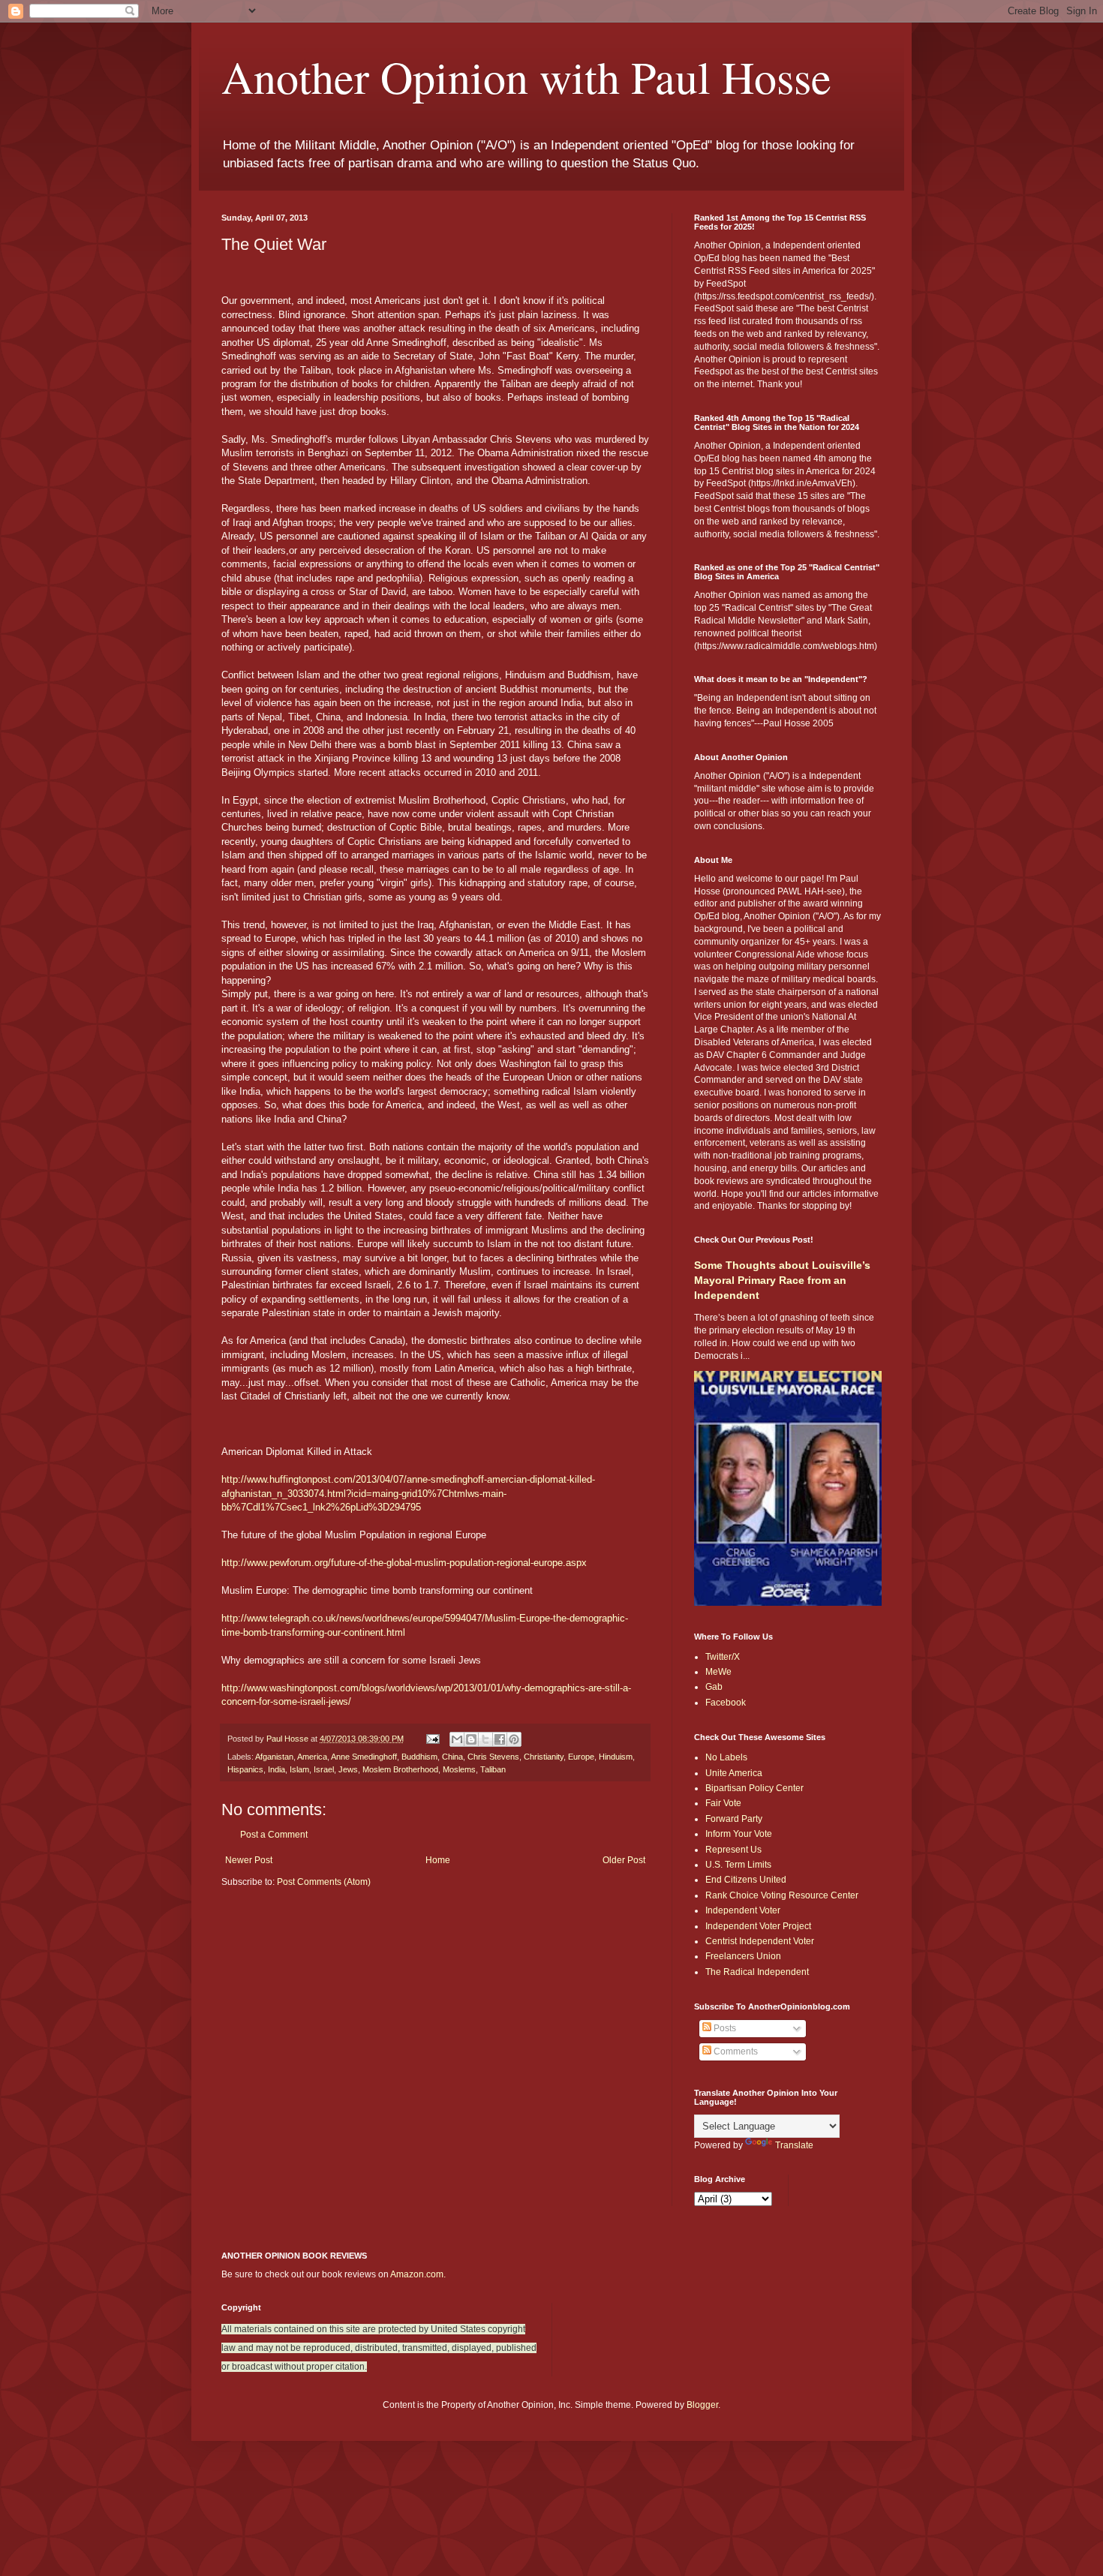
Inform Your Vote (739, 1834)
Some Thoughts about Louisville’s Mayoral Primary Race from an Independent (782, 1280)
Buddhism (419, 1757)
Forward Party (734, 1819)
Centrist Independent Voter (760, 1941)
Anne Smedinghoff (364, 1757)
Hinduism (616, 1757)
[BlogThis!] (471, 1739)
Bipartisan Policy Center (754, 1788)
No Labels (726, 1757)
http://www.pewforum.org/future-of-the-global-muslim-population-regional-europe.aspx (404, 1563)
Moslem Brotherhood (400, 1769)
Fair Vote (723, 1803)
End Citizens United (746, 1880)
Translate (794, 2145)
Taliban (493, 1769)
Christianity (544, 1757)
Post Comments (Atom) (324, 1882)
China (452, 1757)
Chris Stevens (493, 1757)
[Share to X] (485, 1739)
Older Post (624, 1860)
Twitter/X (723, 1657)
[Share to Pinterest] (514, 1739)
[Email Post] (432, 1739)
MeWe (718, 1672)
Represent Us (733, 1850)
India (277, 1769)
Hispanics (245, 1769)
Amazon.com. (418, 2274)
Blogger (702, 2405)
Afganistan (274, 1757)
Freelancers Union (743, 1956)
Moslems (459, 1769)
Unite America (734, 1773)
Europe (581, 1757)
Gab (714, 1687)
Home (438, 1860)
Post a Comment (274, 1835)
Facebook (726, 1703)
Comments (735, 2051)
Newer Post (249, 1860)
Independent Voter (743, 1910)
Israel (324, 1769)
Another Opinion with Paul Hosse (526, 77)
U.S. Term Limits (738, 1865)
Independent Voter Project (758, 1926)
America (312, 1757)
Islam (299, 1769)
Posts (724, 2028)
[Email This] (457, 1739)
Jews (348, 1769)
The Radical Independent (757, 1972)
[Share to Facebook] (500, 1739)
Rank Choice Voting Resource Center (782, 1895)
